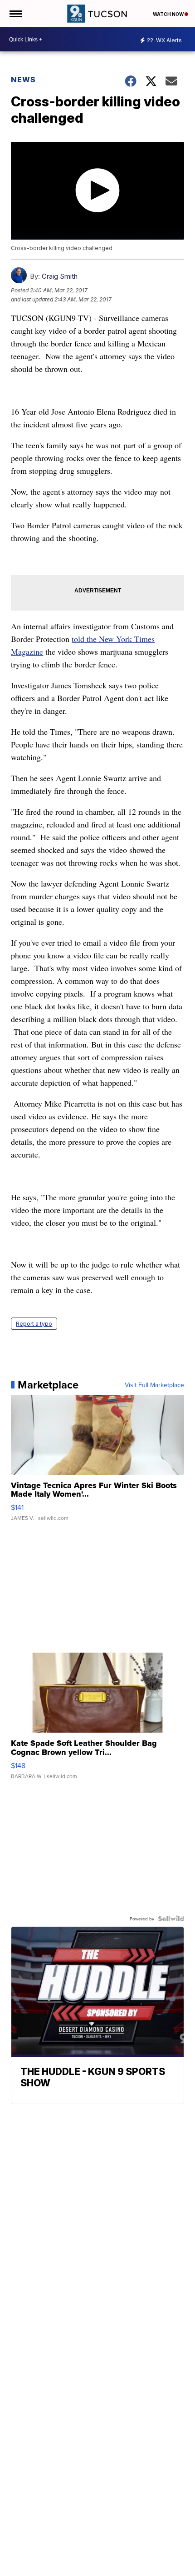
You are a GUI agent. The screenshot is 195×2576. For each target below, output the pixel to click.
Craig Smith (60, 276)
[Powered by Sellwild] (171, 1919)
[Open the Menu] (15, 14)
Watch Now (169, 14)
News (23, 80)
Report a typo (34, 1324)
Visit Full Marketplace (154, 1385)
